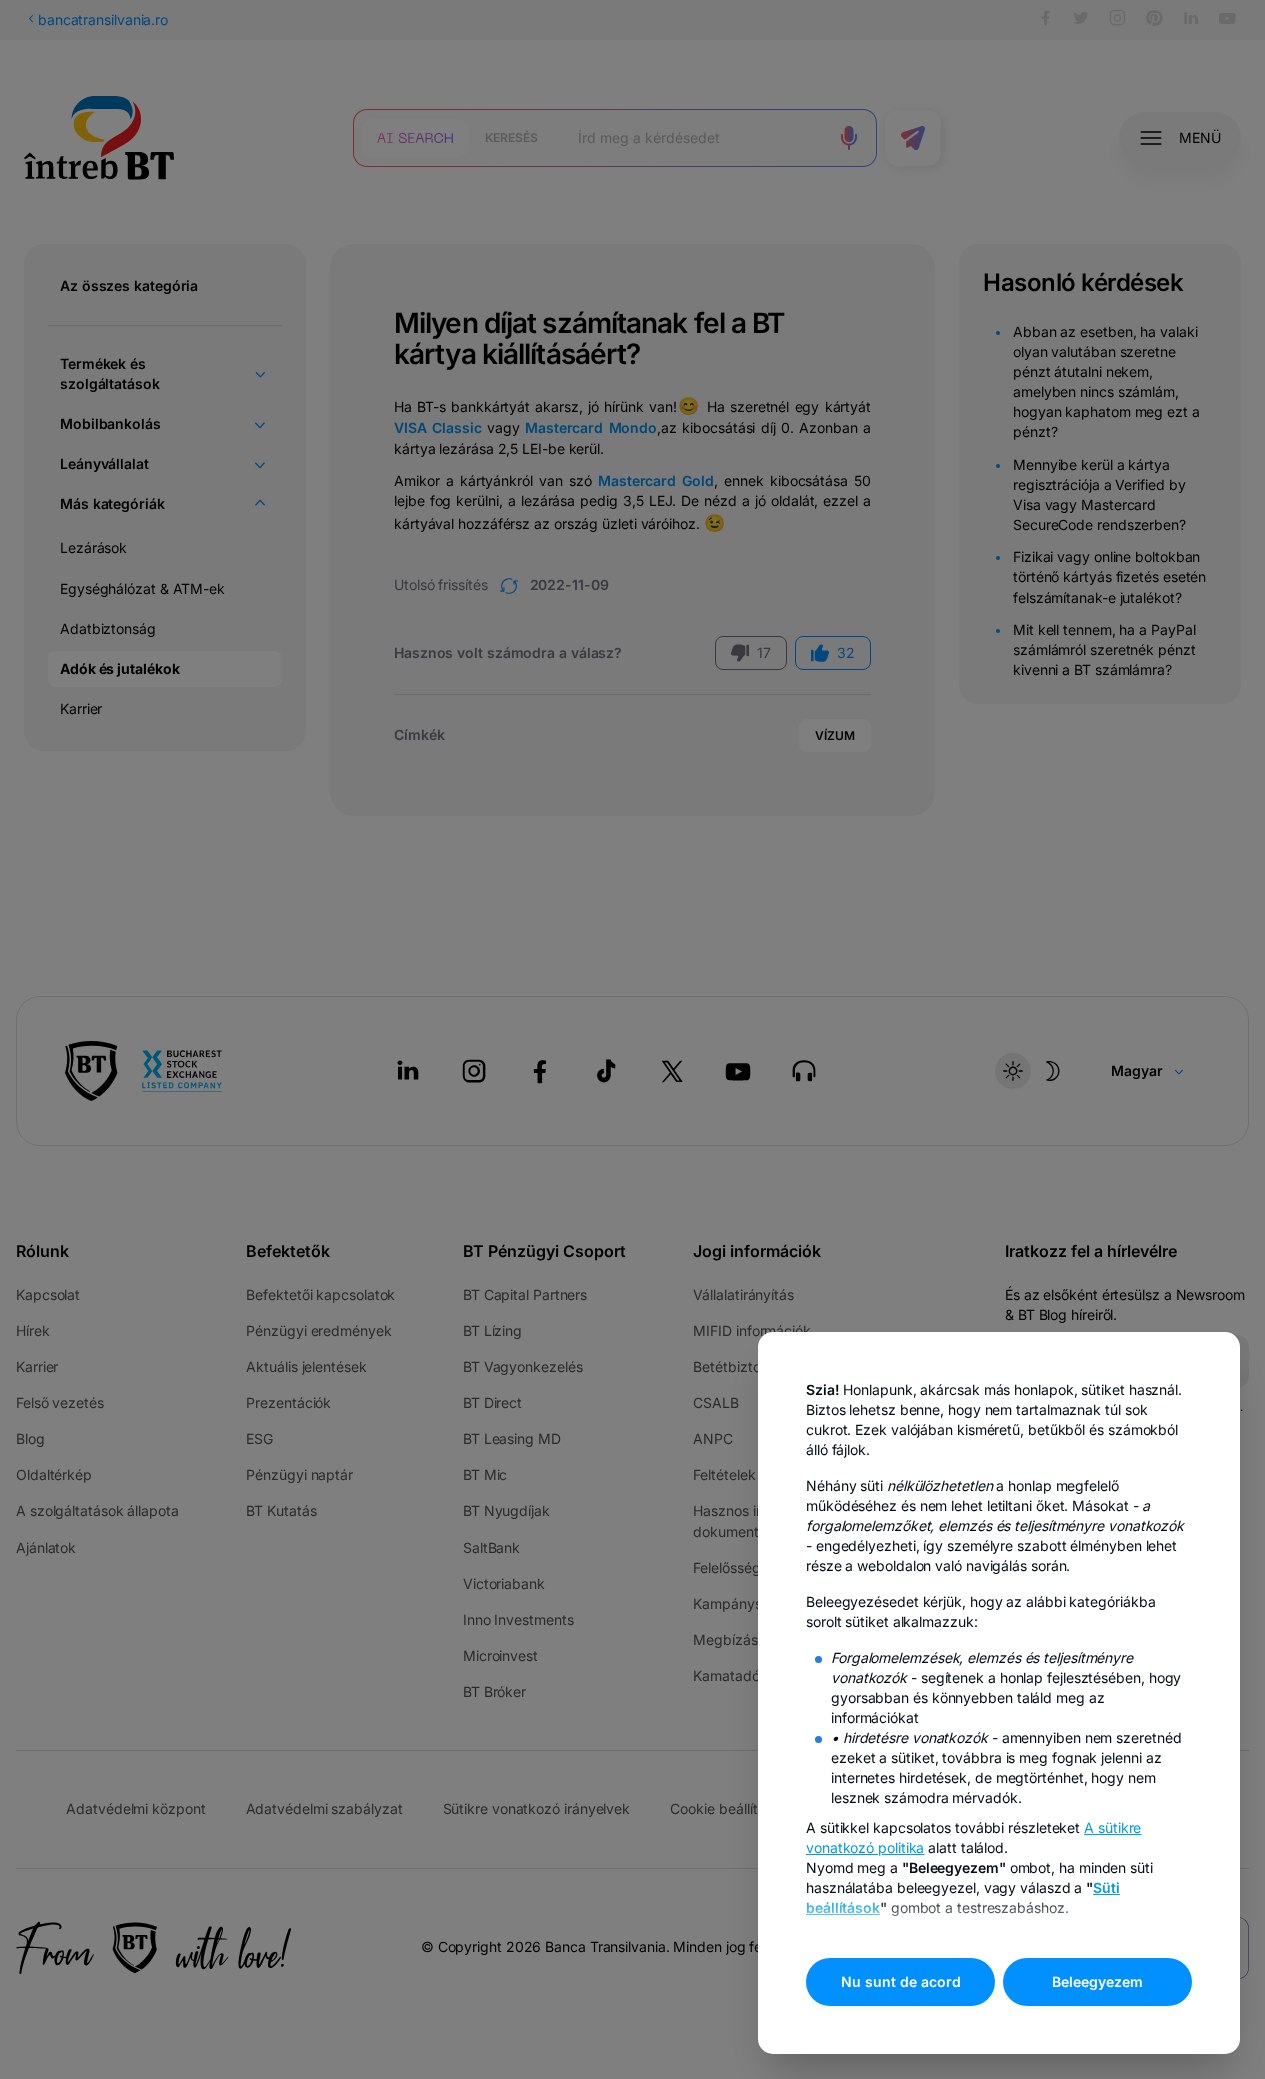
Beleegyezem (1097, 1981)
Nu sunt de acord (901, 1981)
